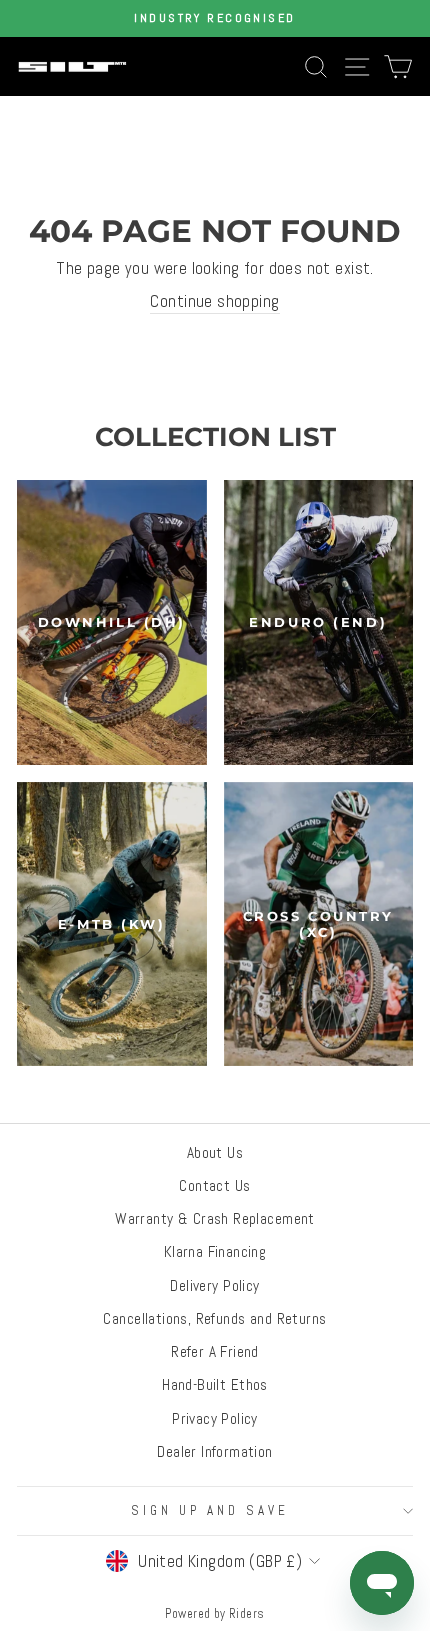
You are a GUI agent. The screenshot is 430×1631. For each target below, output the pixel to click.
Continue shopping (214, 301)
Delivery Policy (214, 1286)
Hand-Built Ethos (215, 1385)
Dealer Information (214, 1452)
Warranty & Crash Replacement (215, 1219)
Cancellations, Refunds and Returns (214, 1319)
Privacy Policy (215, 1419)
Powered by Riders (214, 1614)
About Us (215, 1153)
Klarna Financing (215, 1252)
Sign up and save (210, 1510)
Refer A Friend (215, 1352)
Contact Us (214, 1186)
